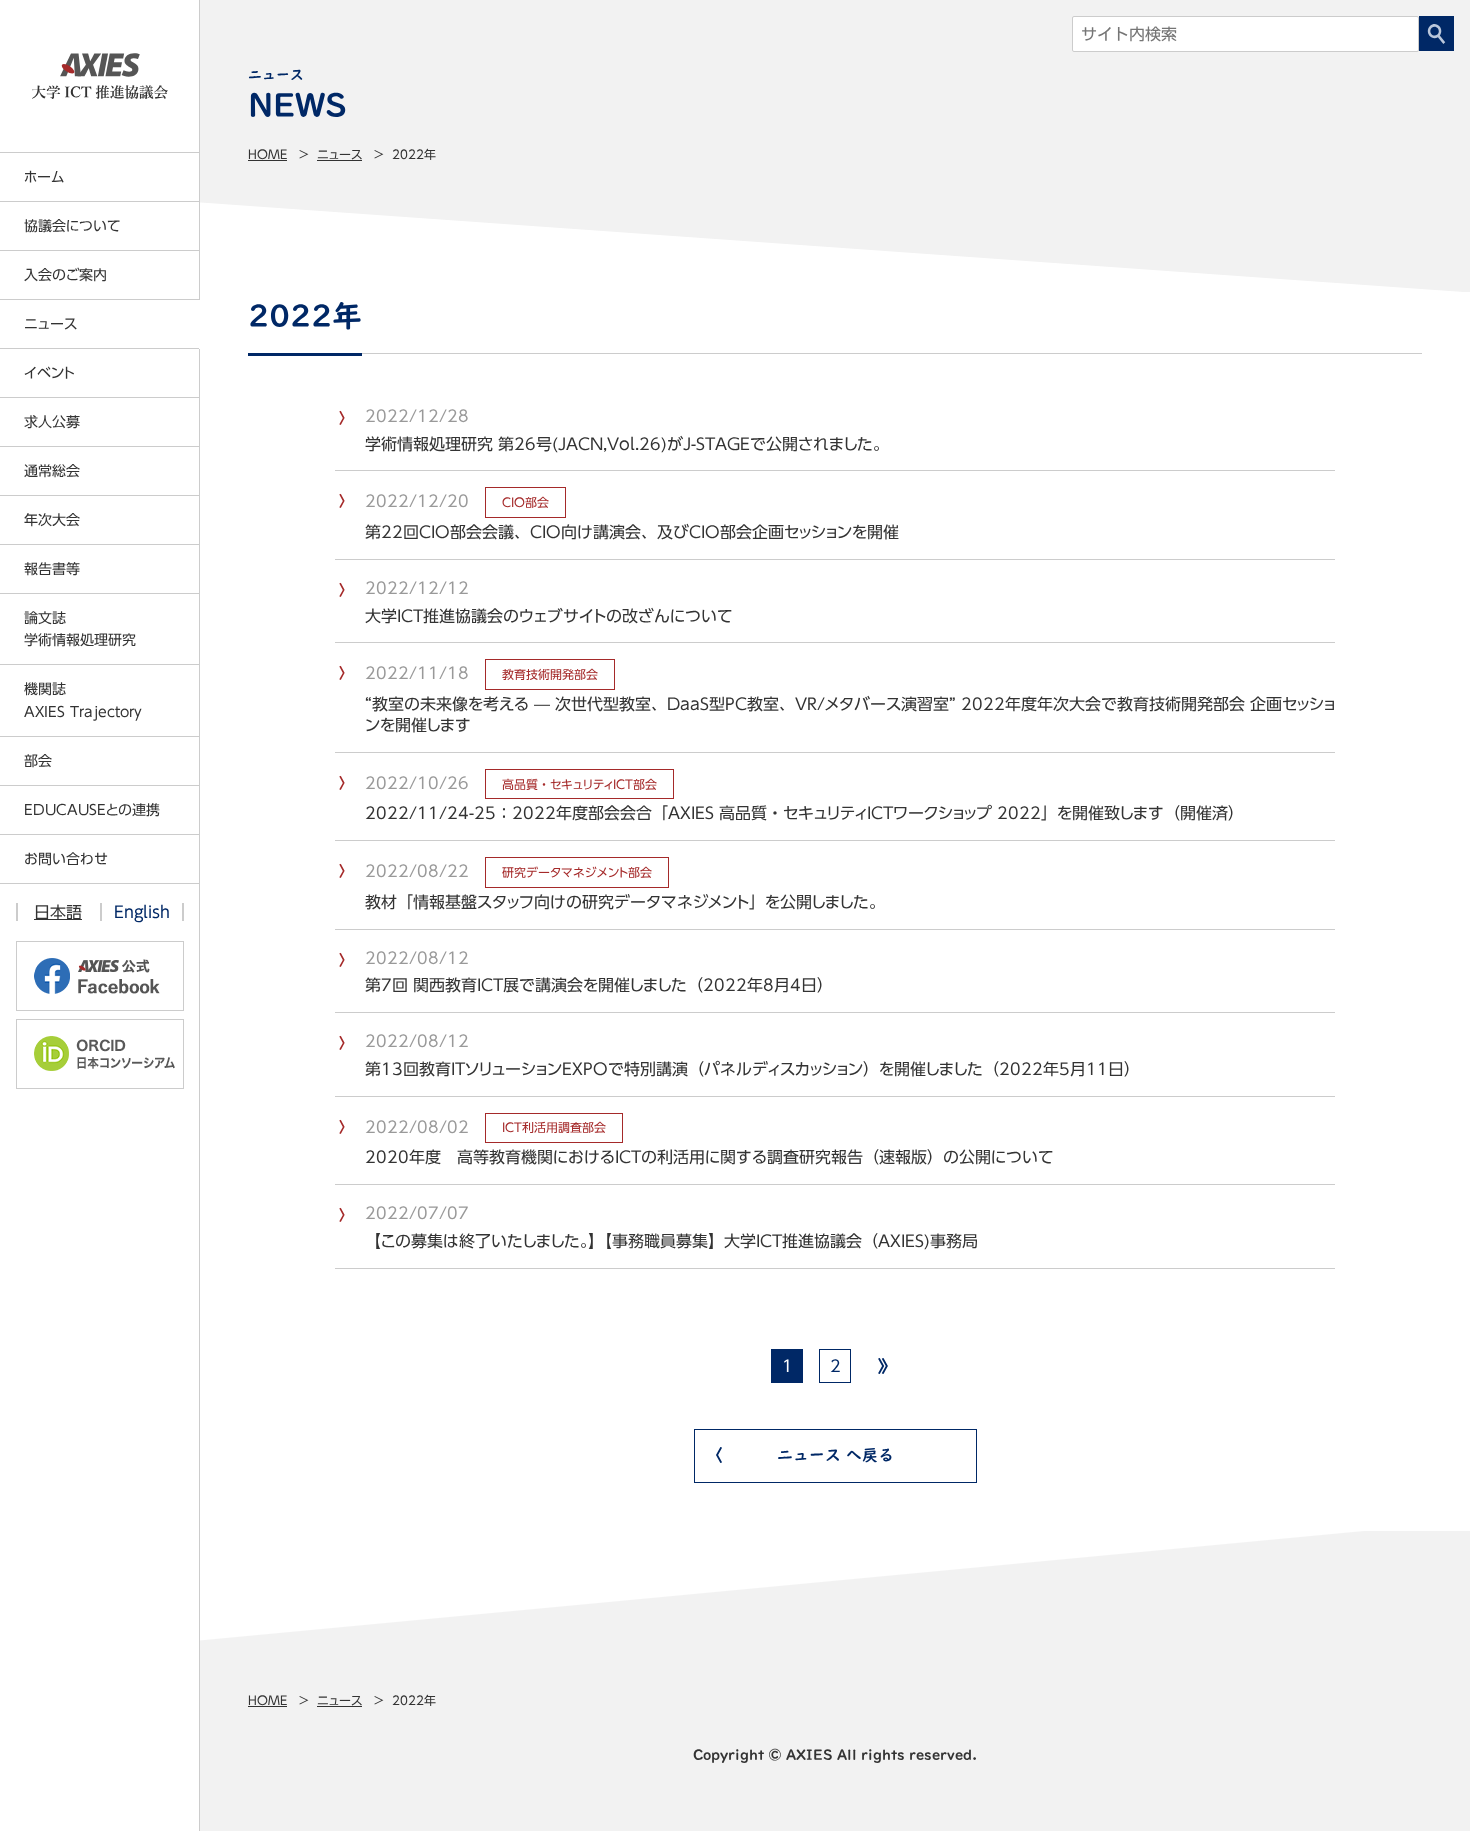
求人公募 (52, 422)
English (142, 912)
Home (267, 154)
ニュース (339, 154)
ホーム (44, 177)
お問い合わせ (66, 859)
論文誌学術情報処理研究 (80, 629)
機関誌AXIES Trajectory (83, 700)
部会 (38, 761)
